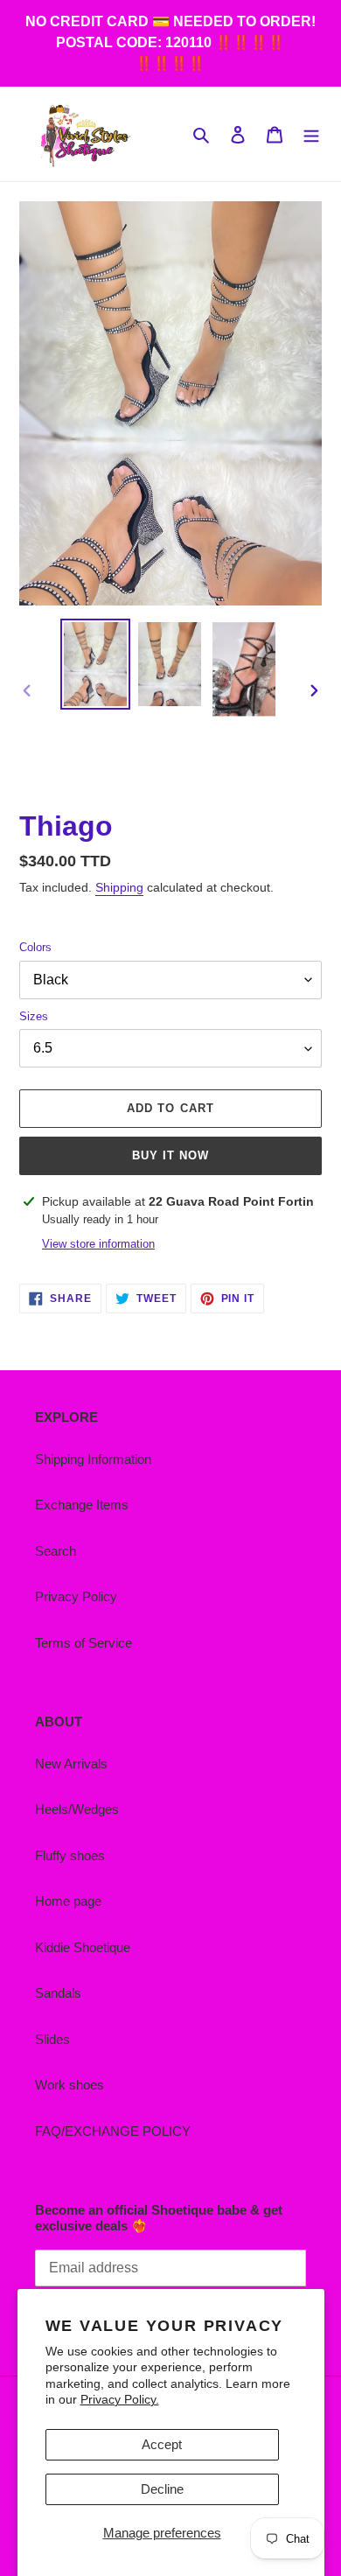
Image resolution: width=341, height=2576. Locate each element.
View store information (98, 1244)
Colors (35, 947)
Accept (162, 2444)
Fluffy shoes (70, 1855)
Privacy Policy (76, 1596)
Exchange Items (82, 1505)
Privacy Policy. (120, 2399)
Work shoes (70, 2085)
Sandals (58, 1993)
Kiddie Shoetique (83, 1947)
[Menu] (311, 134)
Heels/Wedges (77, 1809)
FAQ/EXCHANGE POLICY (113, 2131)
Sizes (34, 1016)
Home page (68, 1901)
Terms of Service (84, 1643)
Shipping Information (93, 1459)
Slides (52, 2039)
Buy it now (170, 1155)
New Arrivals (71, 1764)
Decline (162, 2489)
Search (56, 1551)
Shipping (119, 887)
